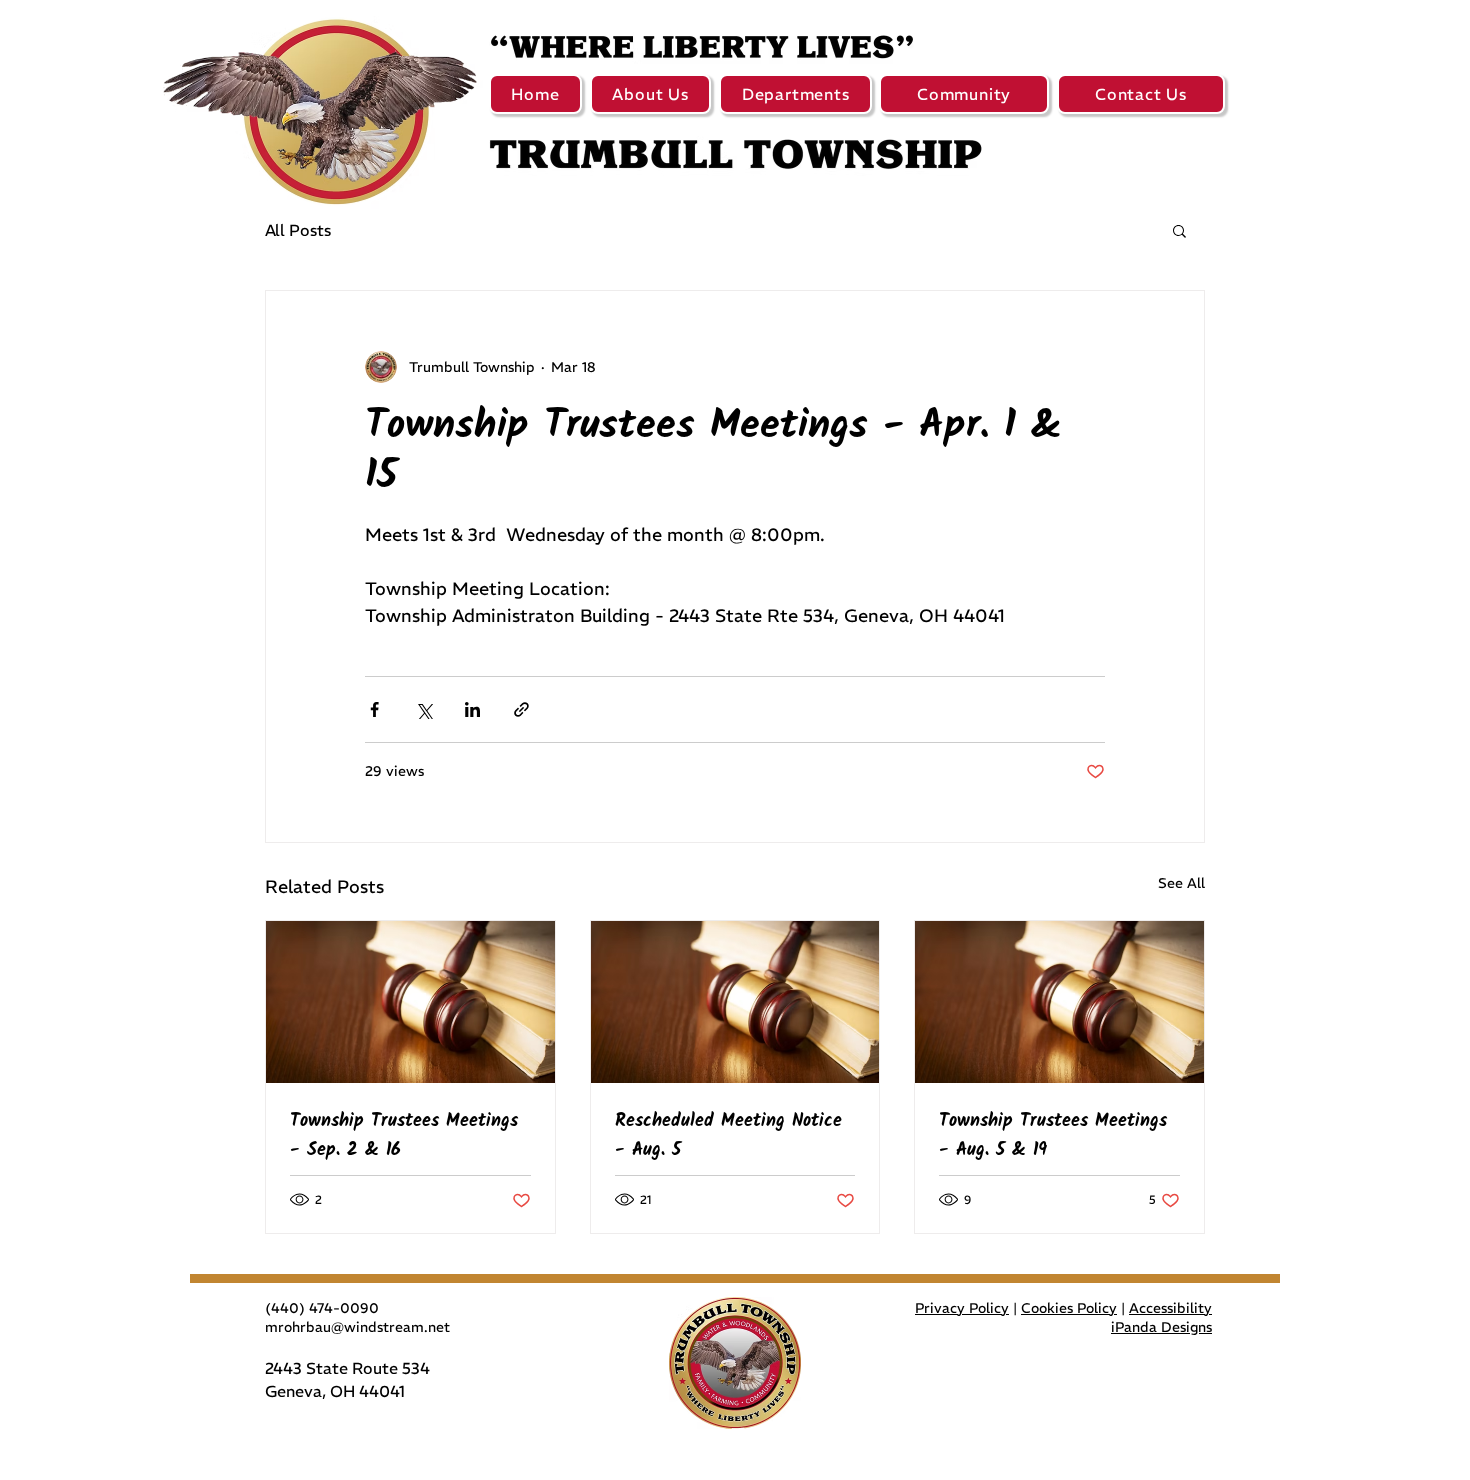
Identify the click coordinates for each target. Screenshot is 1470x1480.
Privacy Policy (962, 1308)
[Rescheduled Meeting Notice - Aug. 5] (735, 1002)
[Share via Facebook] (374, 709)
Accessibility (1170, 1308)
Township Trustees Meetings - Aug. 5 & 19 (1053, 1136)
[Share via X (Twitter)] (423, 709)
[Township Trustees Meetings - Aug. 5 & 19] (1059, 1002)
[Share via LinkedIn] (472, 709)
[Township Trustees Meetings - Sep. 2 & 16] (410, 1002)
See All (1181, 883)
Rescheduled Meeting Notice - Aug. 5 (728, 1136)
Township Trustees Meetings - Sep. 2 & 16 (404, 1136)
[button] (650, 94)
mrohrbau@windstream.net (357, 1327)
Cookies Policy (1069, 1308)
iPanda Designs (1161, 1327)
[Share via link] (521, 709)
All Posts (298, 230)
